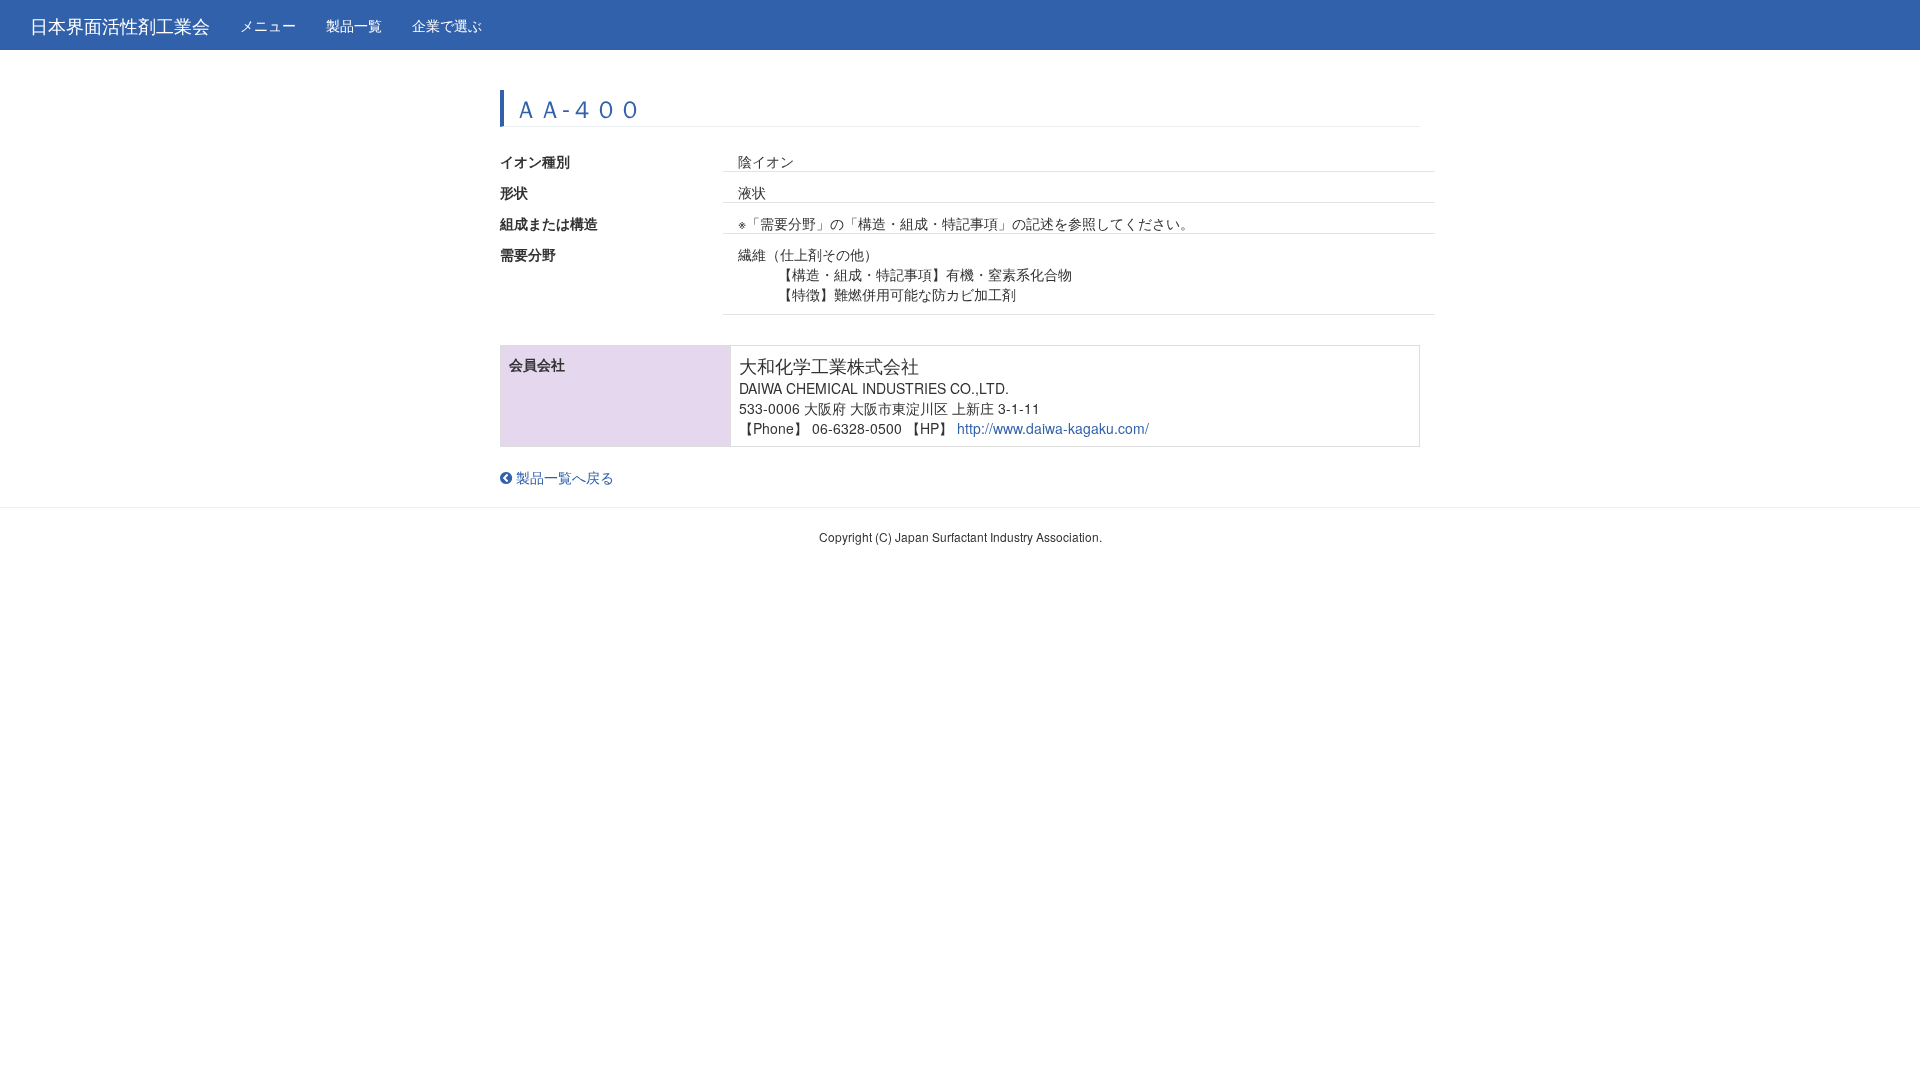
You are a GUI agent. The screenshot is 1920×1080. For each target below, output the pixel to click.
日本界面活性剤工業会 (120, 25)
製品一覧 (354, 25)
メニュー (268, 25)
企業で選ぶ (447, 25)
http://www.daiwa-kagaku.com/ (1053, 428)
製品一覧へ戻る (563, 477)
